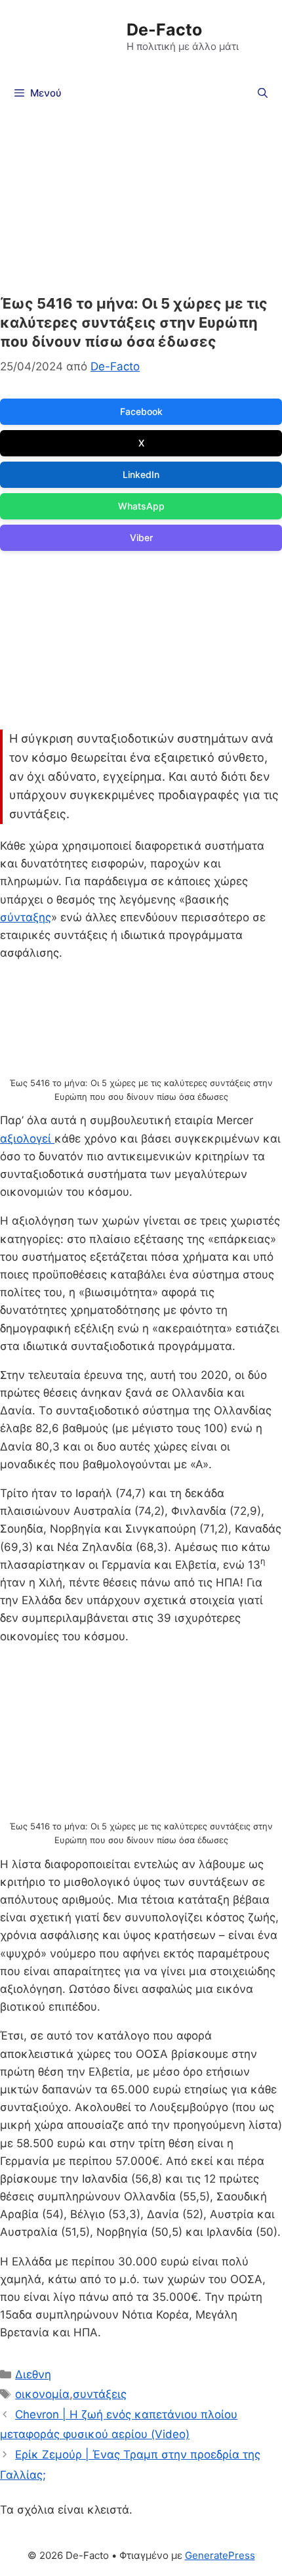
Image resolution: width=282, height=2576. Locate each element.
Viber (141, 537)
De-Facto (164, 30)
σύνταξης (26, 917)
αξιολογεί (27, 1139)
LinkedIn (141, 474)
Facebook (141, 411)
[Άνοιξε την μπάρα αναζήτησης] (263, 93)
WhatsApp (141, 506)
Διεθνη (33, 2374)
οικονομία (42, 2394)
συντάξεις (100, 2394)
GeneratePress (220, 2555)
